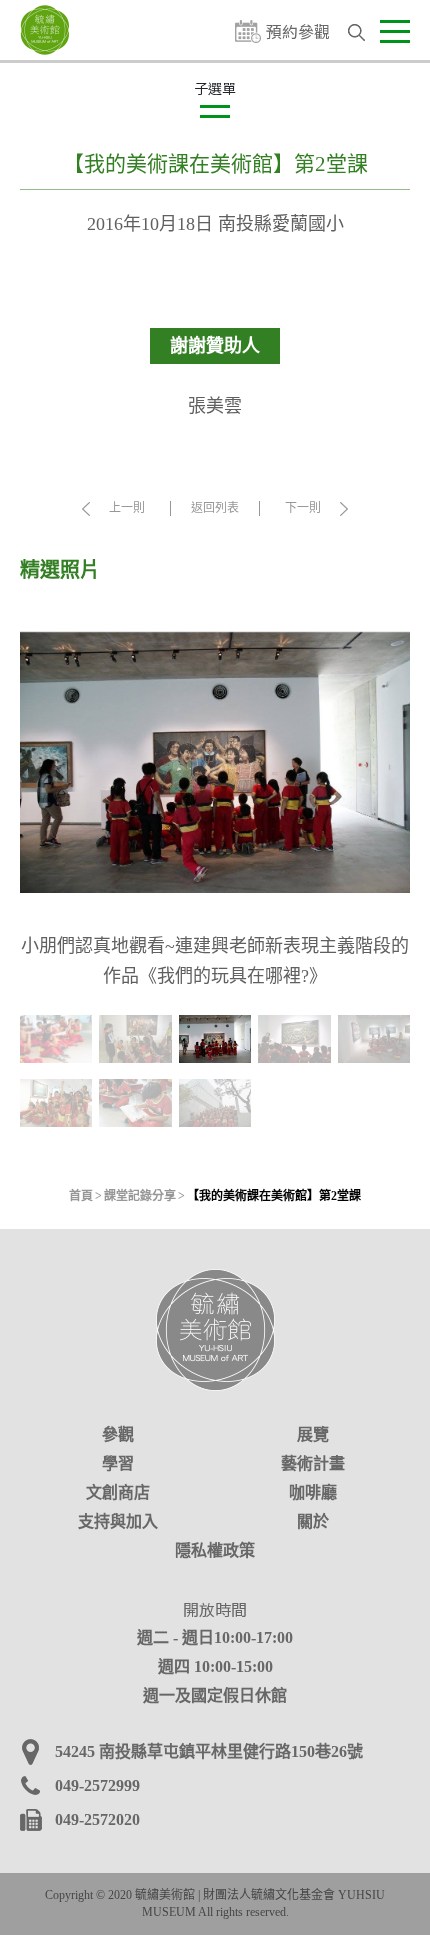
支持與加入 (118, 1521)
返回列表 (215, 508)
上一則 (127, 508)
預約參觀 (298, 31)
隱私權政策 (215, 1550)
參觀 (118, 1434)
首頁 (81, 1196)
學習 (118, 1463)
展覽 (313, 1434)
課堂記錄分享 (140, 1196)
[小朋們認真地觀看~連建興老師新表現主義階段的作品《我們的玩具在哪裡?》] (215, 762)
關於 (313, 1521)
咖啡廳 (313, 1492)
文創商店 (118, 1492)
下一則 (303, 508)
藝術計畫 (313, 1463)
